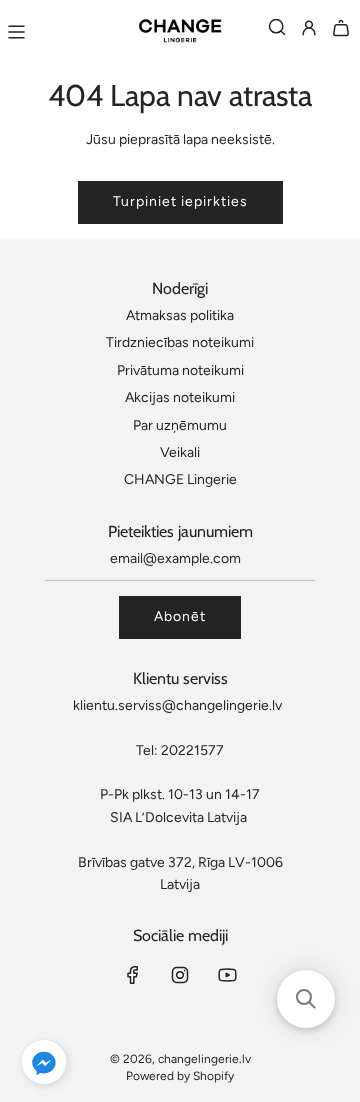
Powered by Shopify (180, 1076)
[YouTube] (227, 975)
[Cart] (341, 31)
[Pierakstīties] (309, 31)
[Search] (277, 31)
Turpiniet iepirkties (180, 201)
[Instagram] (180, 975)
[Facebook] (133, 975)
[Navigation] (16, 32)
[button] (44, 1065)
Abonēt (180, 616)
